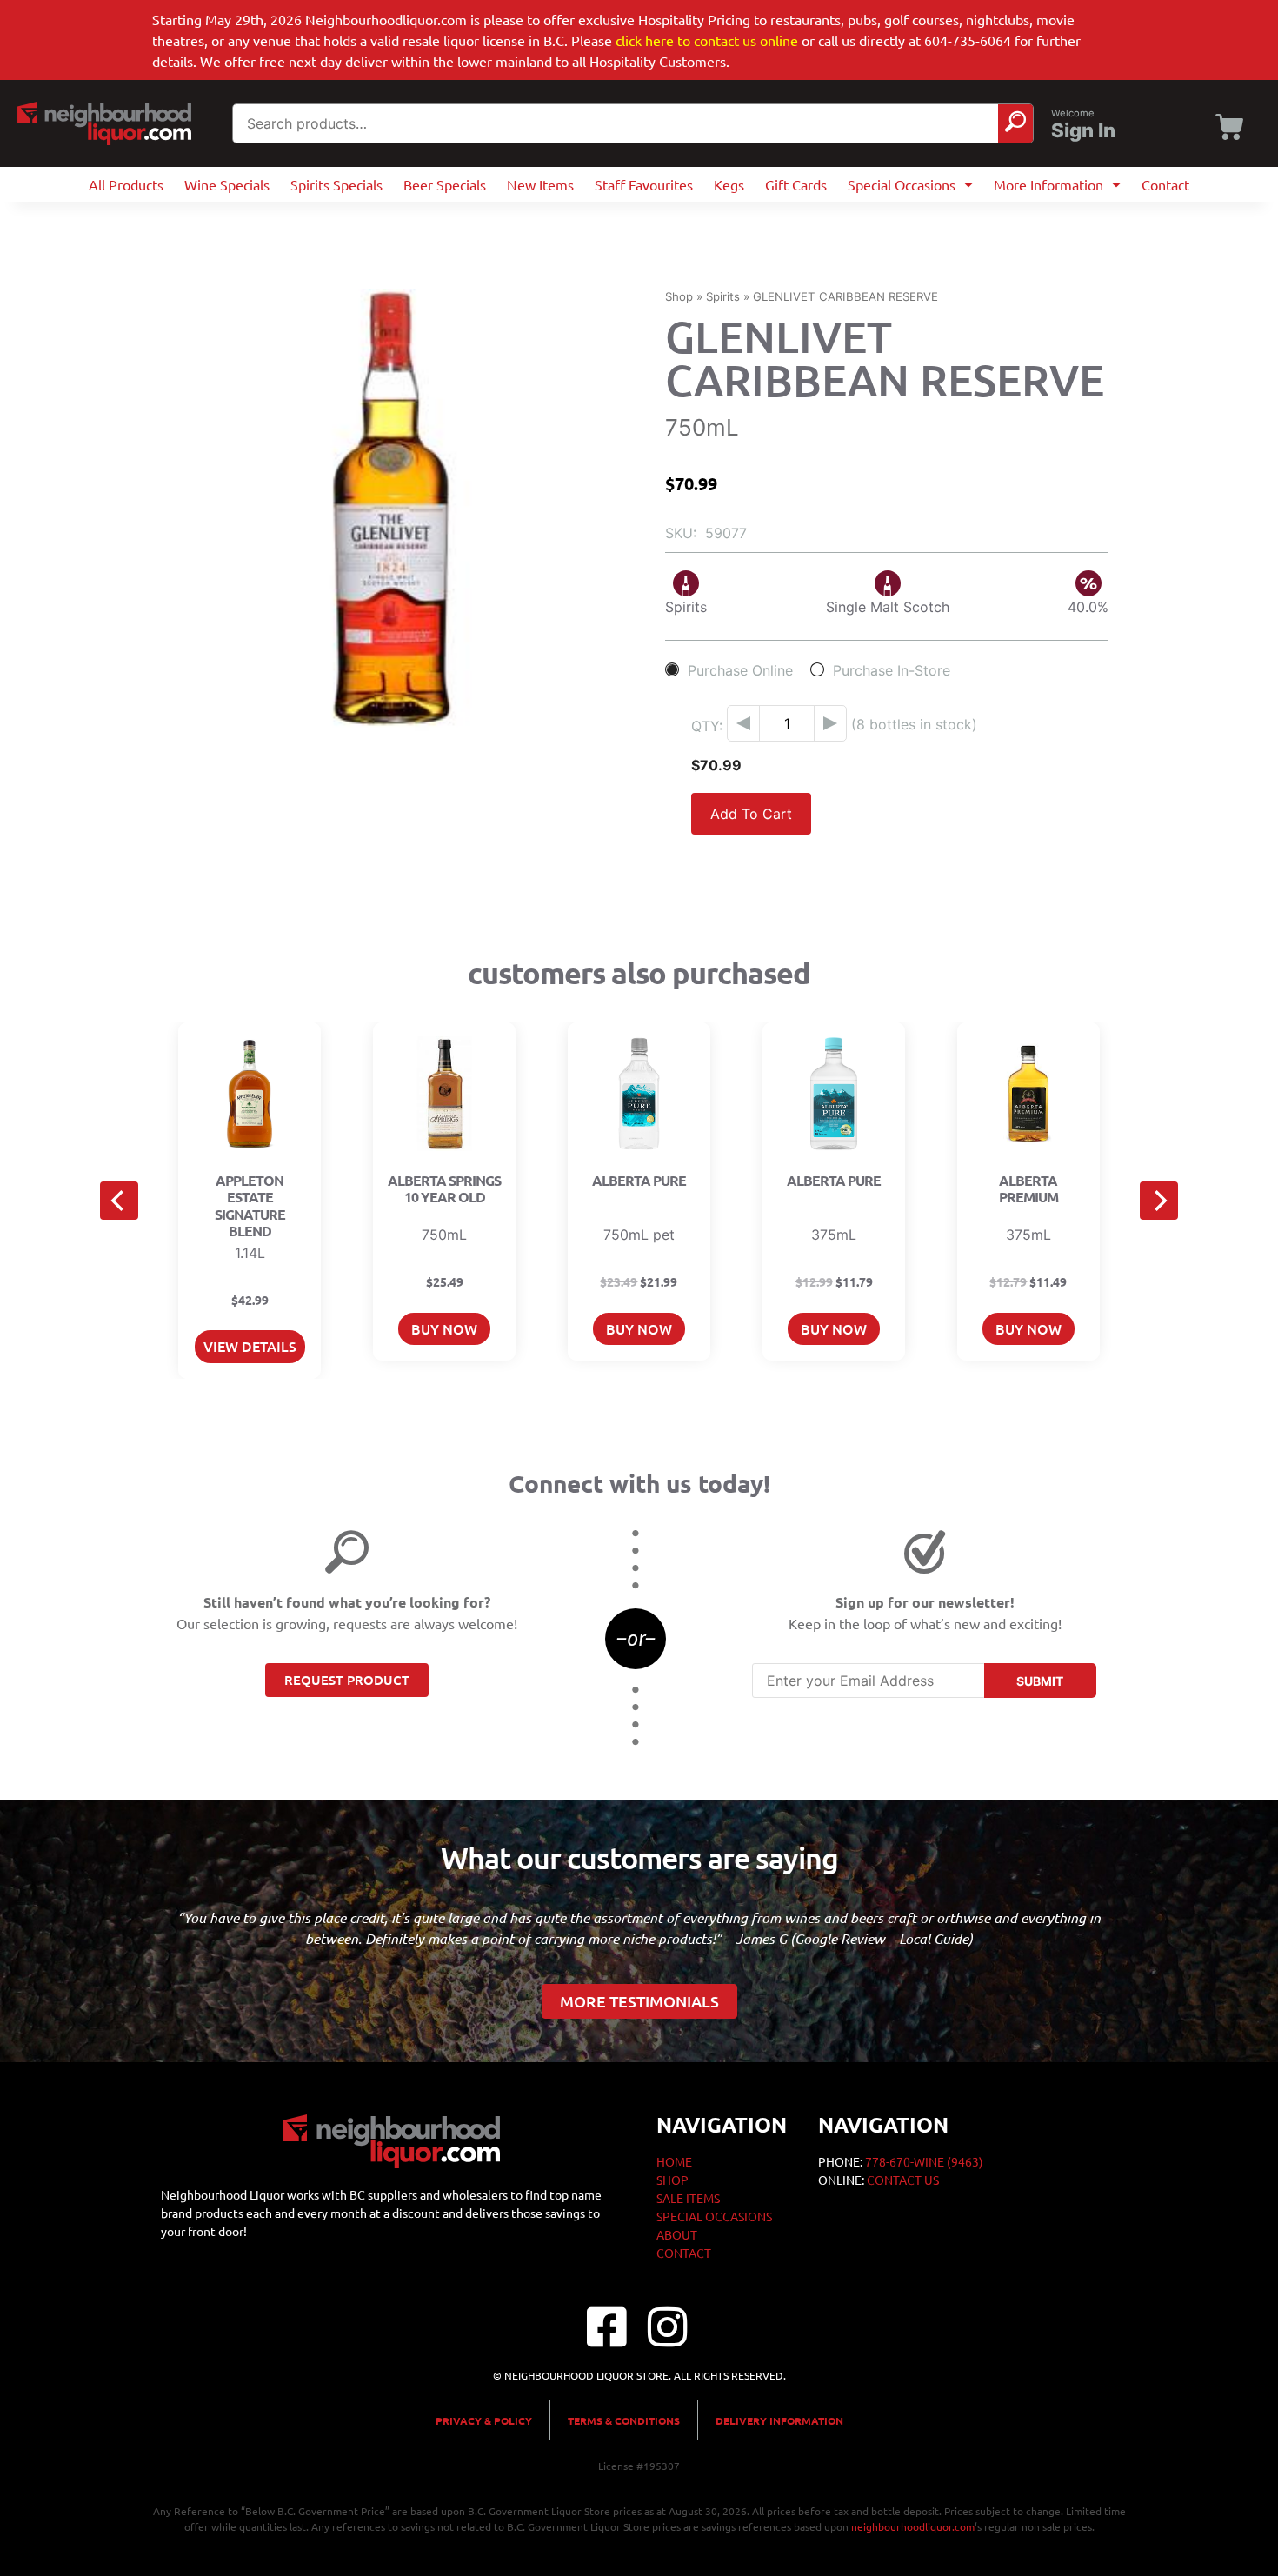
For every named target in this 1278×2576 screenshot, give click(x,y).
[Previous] (119, 1201)
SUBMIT (1040, 1681)
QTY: (707, 726)
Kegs (729, 184)
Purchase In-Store (892, 670)
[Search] (1015, 123)
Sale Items (688, 2198)
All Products (126, 184)
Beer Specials (445, 184)
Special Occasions (902, 184)
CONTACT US (903, 2180)
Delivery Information (779, 2420)
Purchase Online (740, 670)
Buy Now (444, 1328)
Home (674, 2161)
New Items (540, 184)
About (677, 2234)
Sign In (1083, 130)
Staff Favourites (644, 184)
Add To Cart (751, 814)
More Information (1048, 184)
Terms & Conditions (624, 2420)
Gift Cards (796, 184)
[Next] (1159, 1201)
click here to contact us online (707, 40)
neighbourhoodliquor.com (913, 2526)
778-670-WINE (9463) (924, 2161)
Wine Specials (227, 184)
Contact (1165, 184)
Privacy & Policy (484, 2420)
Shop (679, 296)
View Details (250, 1346)
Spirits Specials (336, 184)
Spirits (723, 296)
